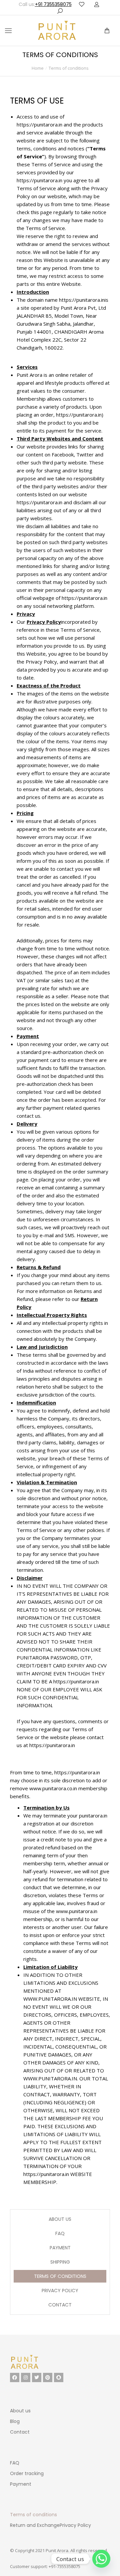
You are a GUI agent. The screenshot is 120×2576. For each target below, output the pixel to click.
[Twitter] (37, 2377)
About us (60, 2219)
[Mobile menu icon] (8, 31)
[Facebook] (15, 2377)
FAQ (60, 2233)
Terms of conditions (60, 2276)
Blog (15, 2421)
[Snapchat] (59, 2377)
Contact (60, 2305)
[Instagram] (26, 2377)
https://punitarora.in (39, 124)
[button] (99, 5)
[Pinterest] (48, 2377)
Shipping (60, 2262)
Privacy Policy (60, 2291)
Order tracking (27, 2473)
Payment (60, 2248)
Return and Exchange (35, 2525)
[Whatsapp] (101, 2559)
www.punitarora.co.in (53, 1788)
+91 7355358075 (53, 4)
